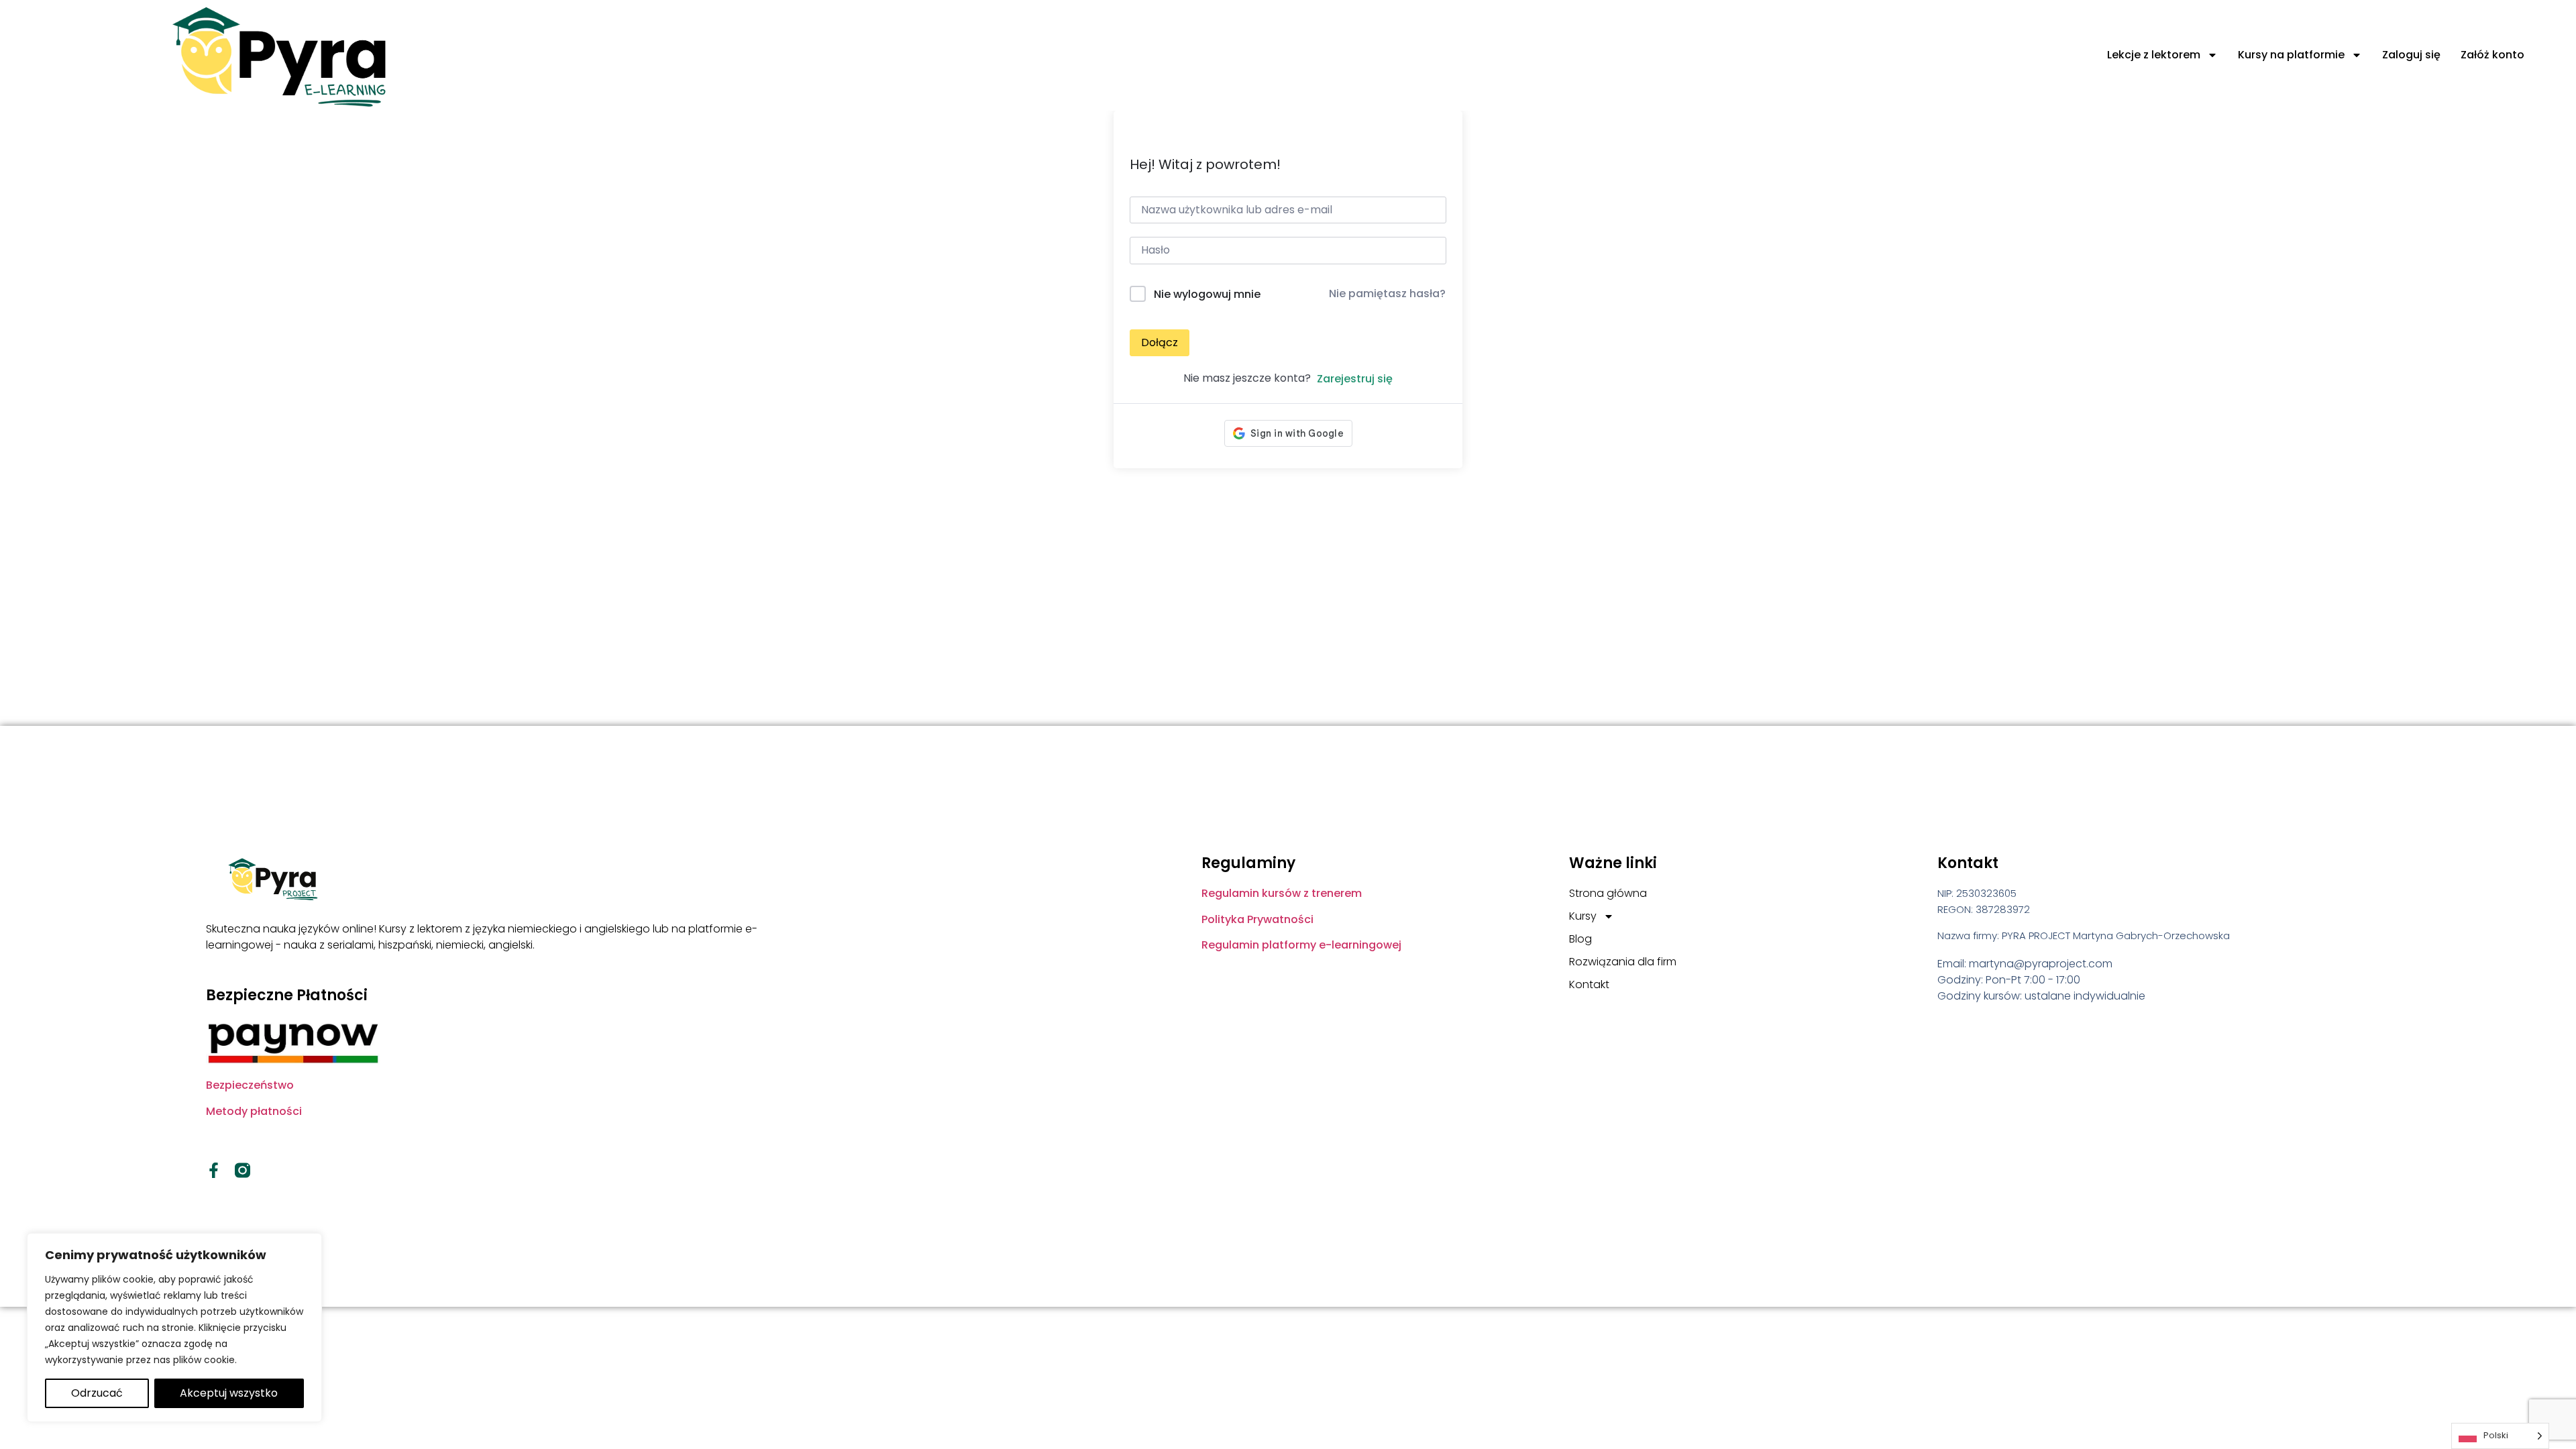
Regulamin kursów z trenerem (1282, 893)
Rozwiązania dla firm (1623, 962)
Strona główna (1608, 893)
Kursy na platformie (2291, 55)
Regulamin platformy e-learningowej (1301, 945)
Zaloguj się (2411, 55)
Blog (1580, 939)
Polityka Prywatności (1257, 919)
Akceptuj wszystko (229, 1393)
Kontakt (1589, 984)
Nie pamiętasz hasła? (1387, 293)
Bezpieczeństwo (250, 1085)
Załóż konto (2492, 55)
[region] (174, 1328)
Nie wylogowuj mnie (1207, 294)
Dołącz (1160, 342)
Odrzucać (97, 1393)
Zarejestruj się (1355, 379)
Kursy (1583, 916)
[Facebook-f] (214, 1170)
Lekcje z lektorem (2154, 55)
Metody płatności (254, 1111)
